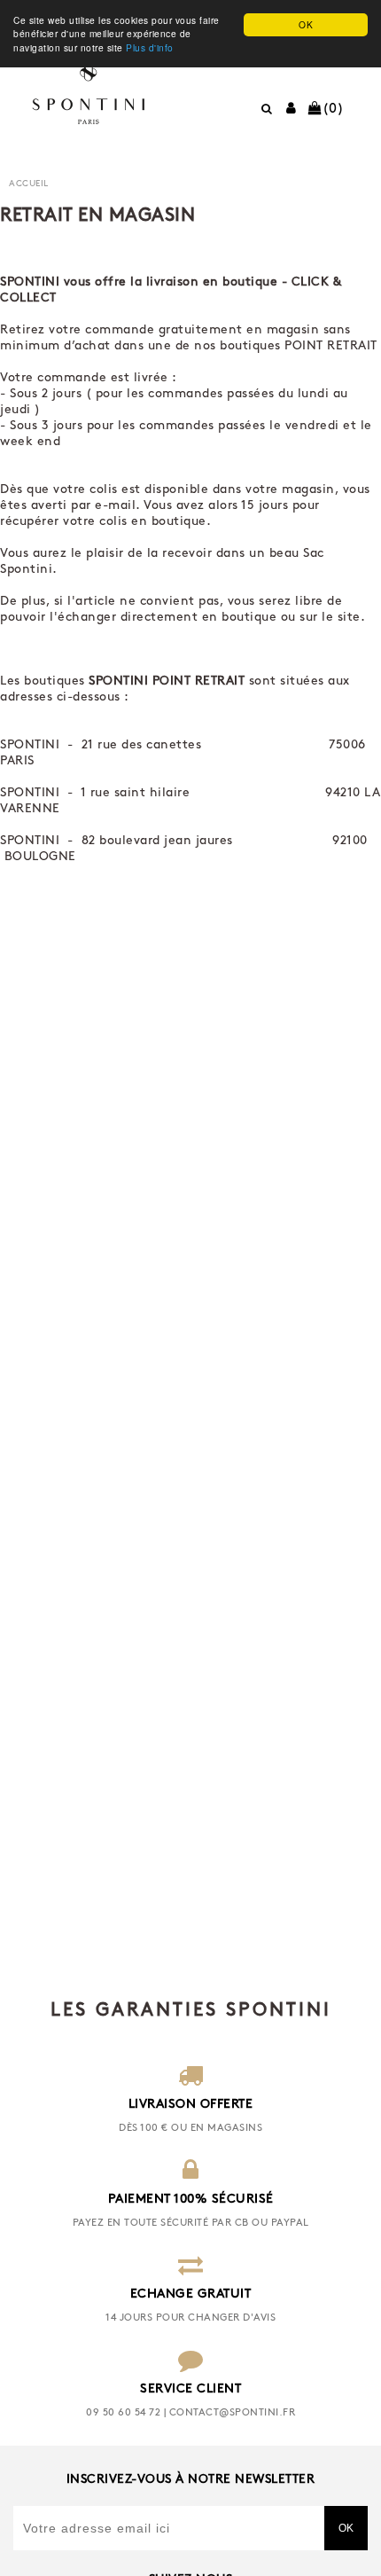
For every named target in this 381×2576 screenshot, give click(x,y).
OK (306, 24)
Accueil (29, 184)
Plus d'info (150, 47)
